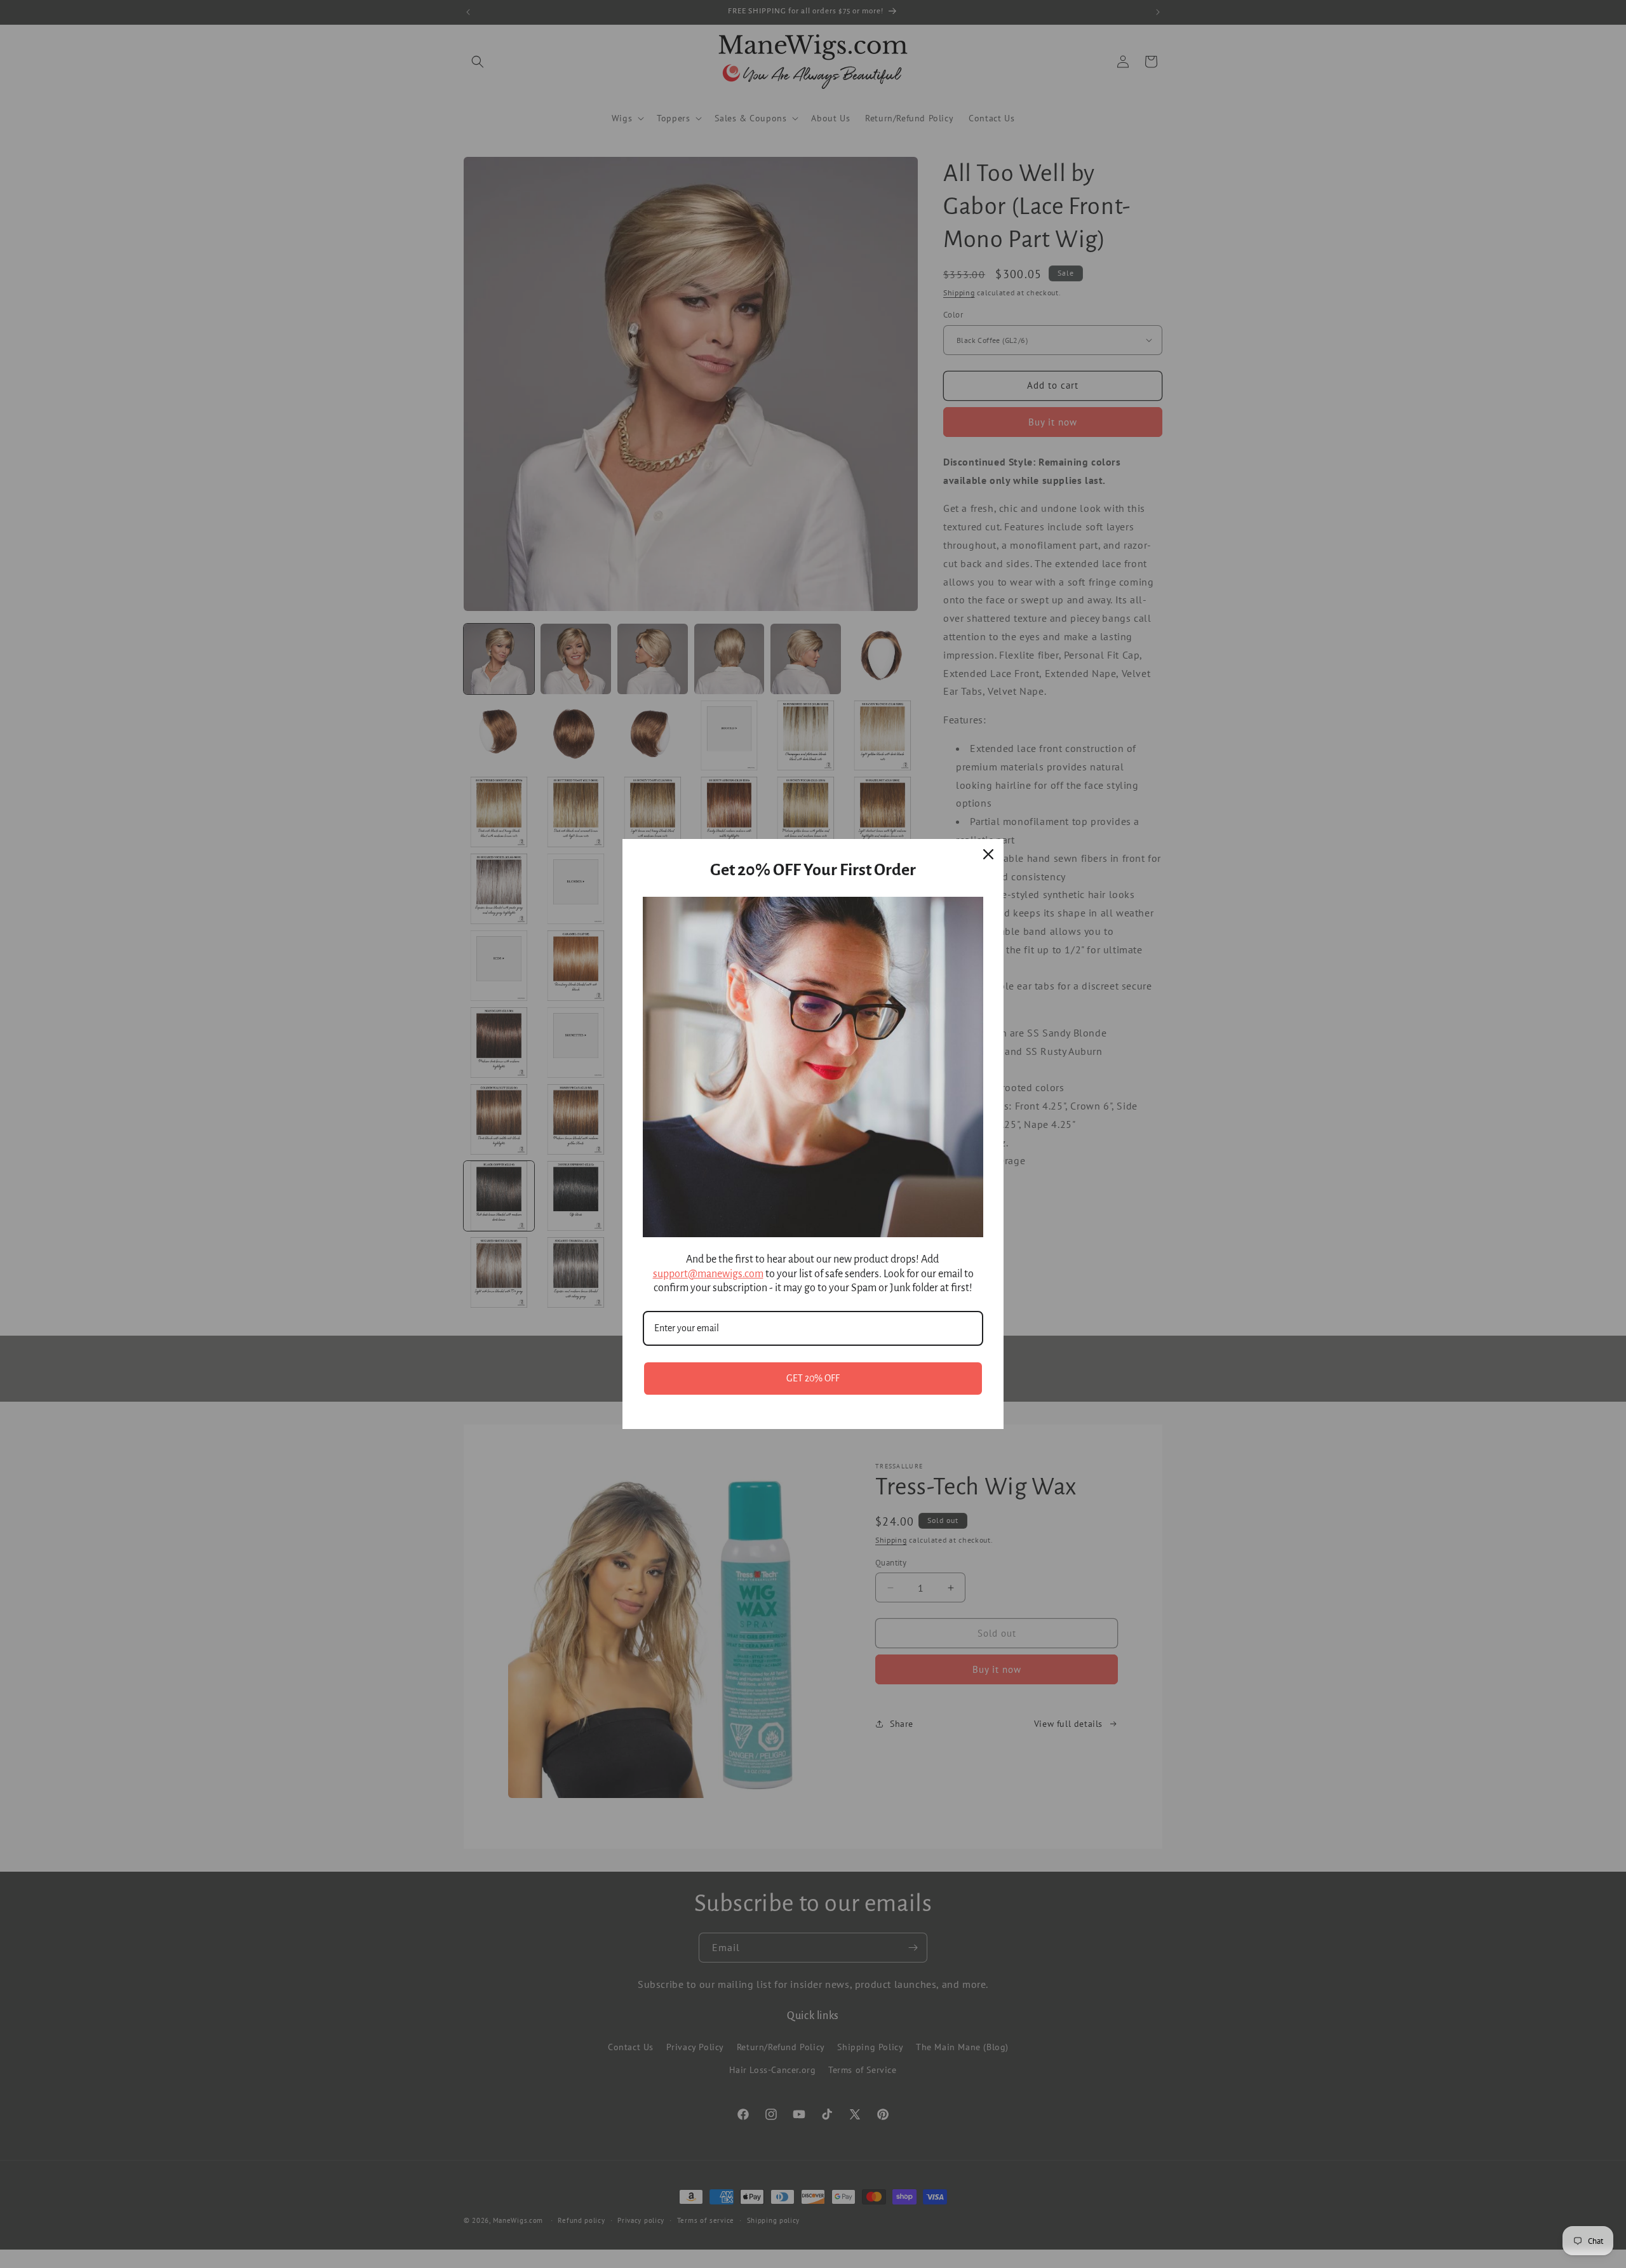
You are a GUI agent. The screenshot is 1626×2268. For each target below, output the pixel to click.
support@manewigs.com (708, 1274)
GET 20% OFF (813, 1378)
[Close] (988, 854)
